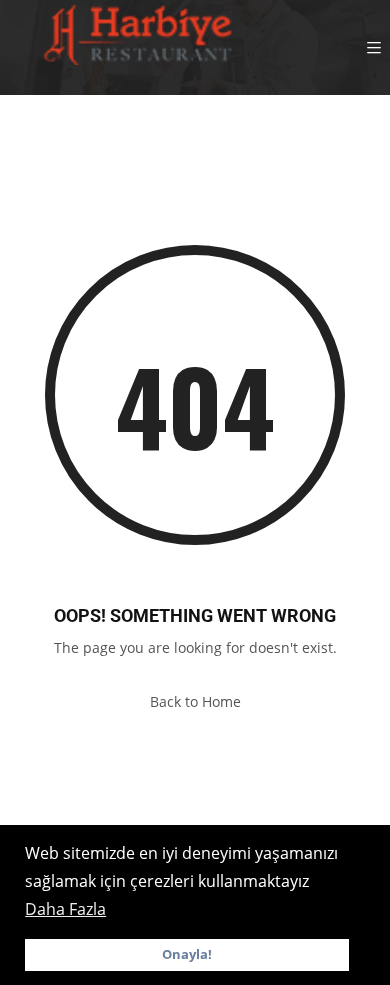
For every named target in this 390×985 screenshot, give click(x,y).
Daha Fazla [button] (65, 909)
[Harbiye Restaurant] (135, 47)
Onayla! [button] (187, 954)
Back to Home (195, 701)
